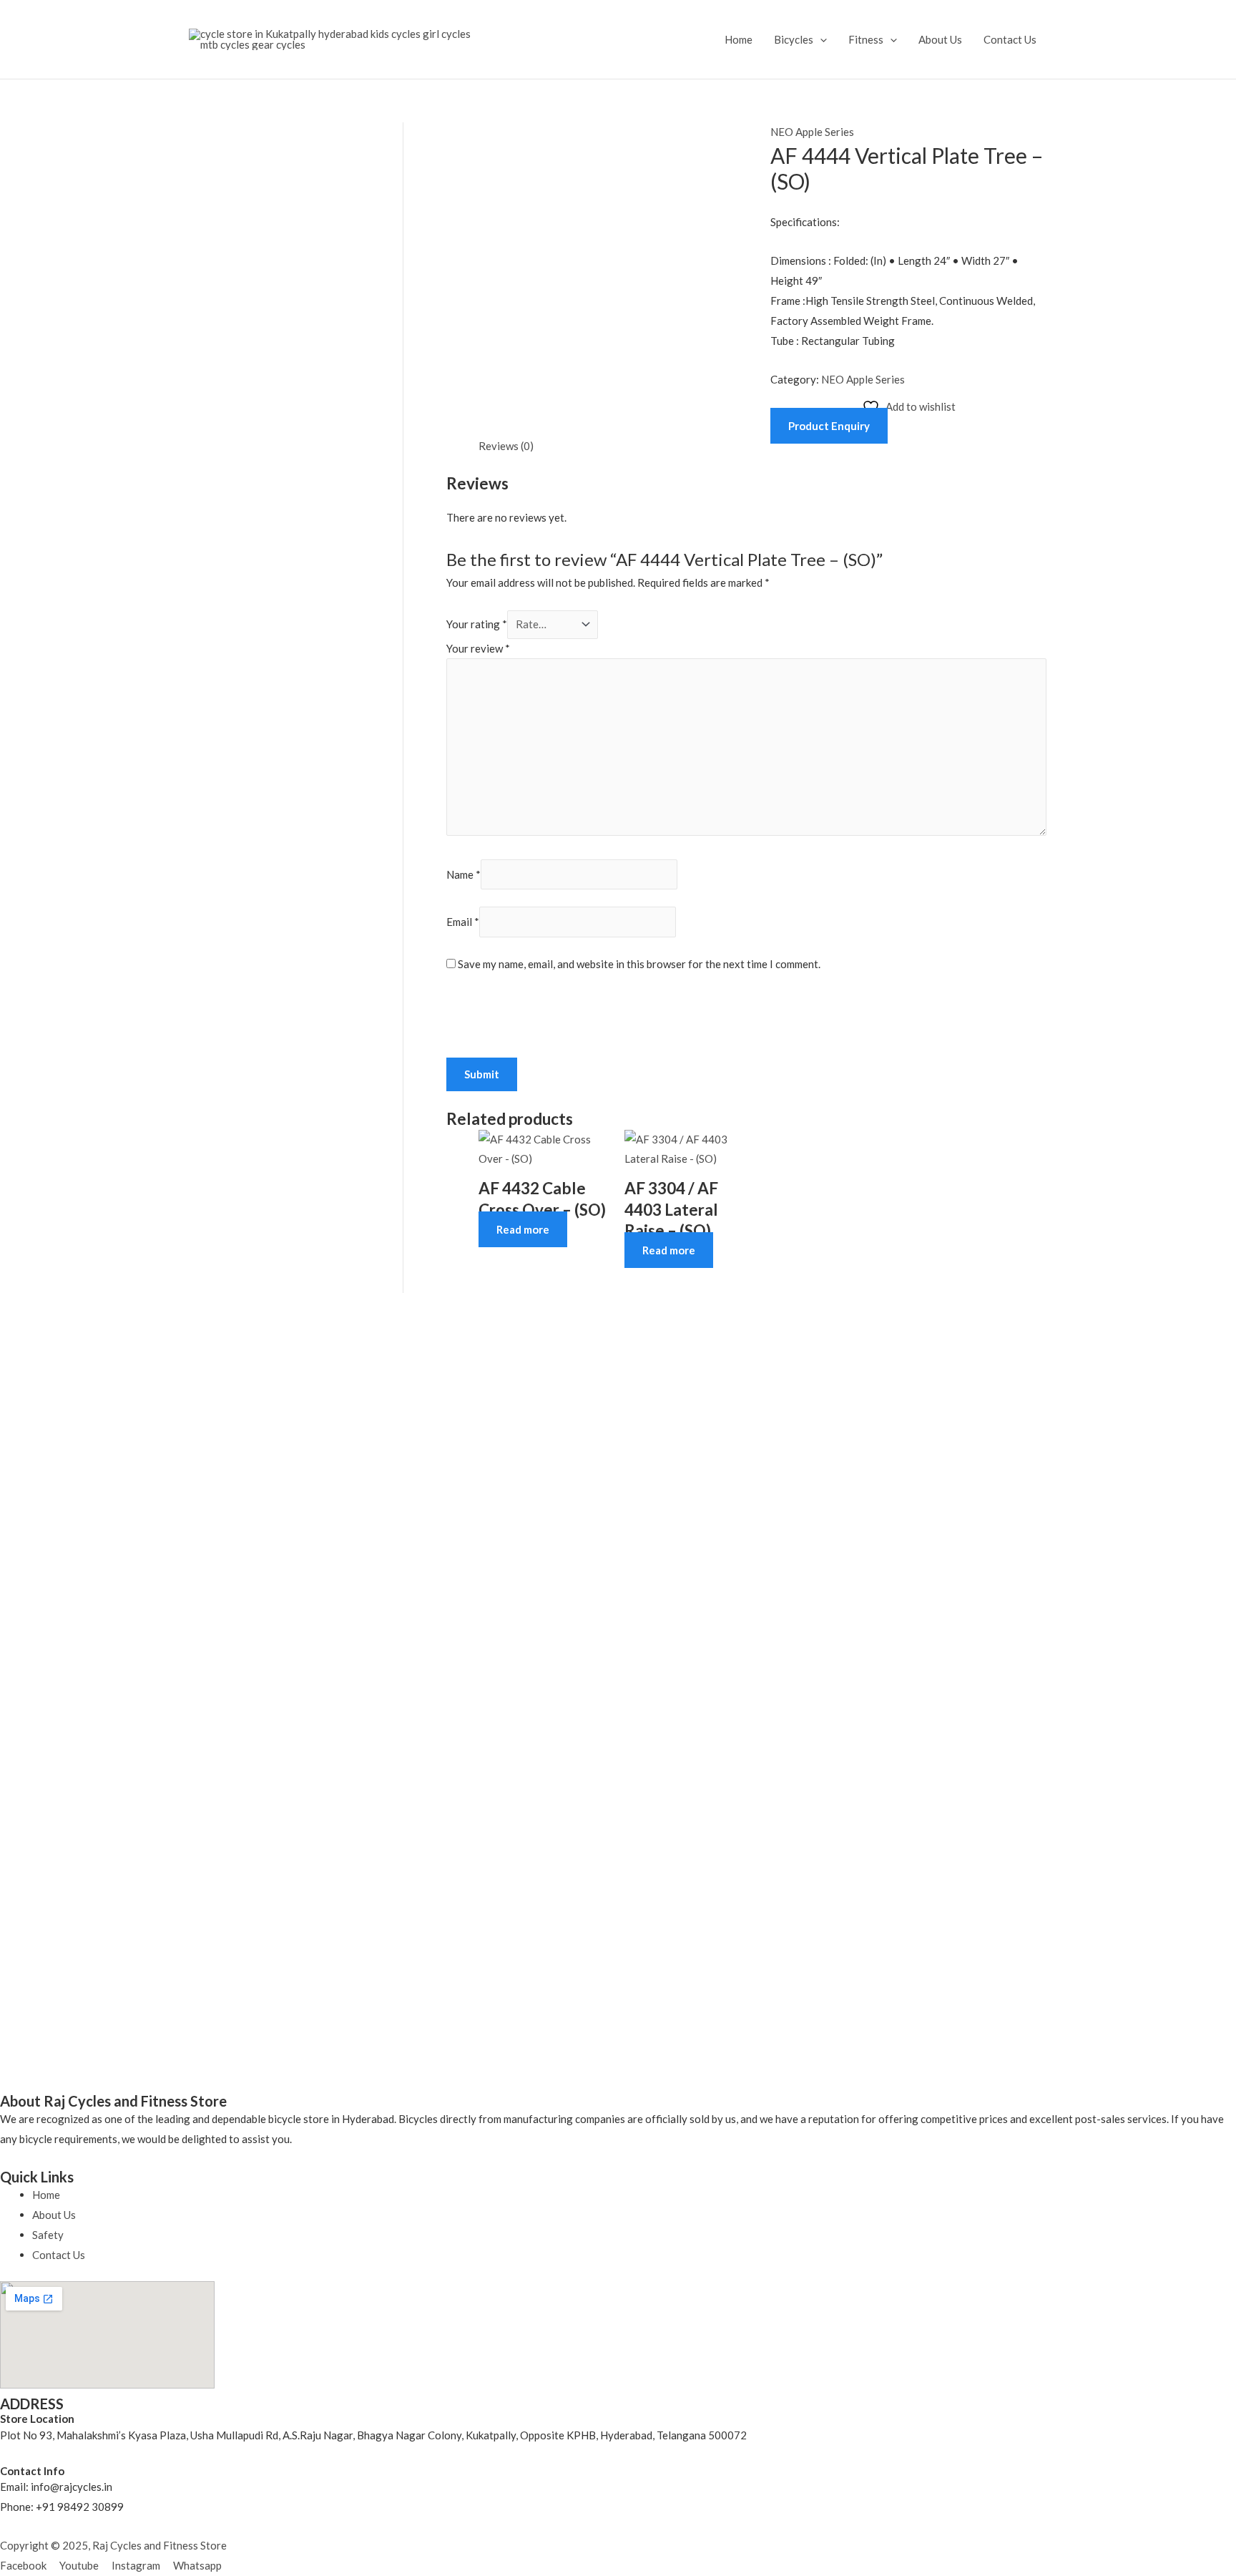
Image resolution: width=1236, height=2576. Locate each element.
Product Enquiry (829, 426)
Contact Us (1010, 39)
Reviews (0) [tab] (506, 446)
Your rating (477, 624)
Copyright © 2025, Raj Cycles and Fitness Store (113, 2545)
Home (739, 39)
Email (463, 922)
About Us (940, 39)
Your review (478, 648)
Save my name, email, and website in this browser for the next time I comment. (639, 964)
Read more (523, 1229)
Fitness (866, 39)
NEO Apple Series (812, 132)
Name (463, 874)
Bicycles (794, 39)
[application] (820, 39)
